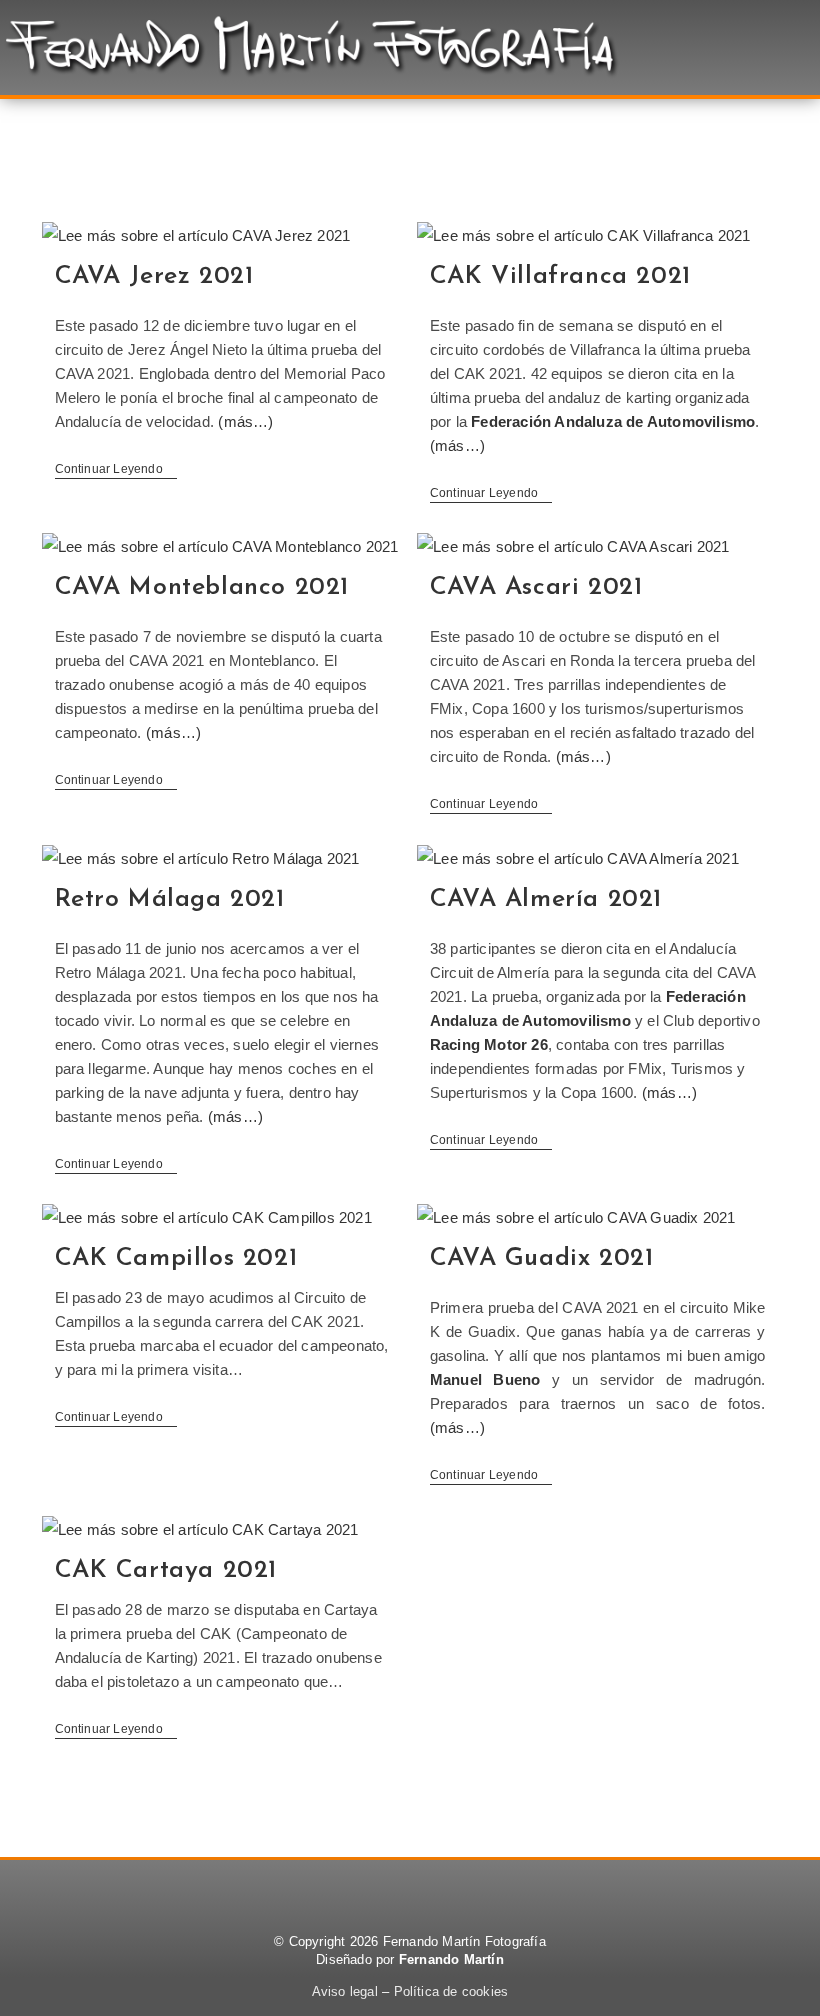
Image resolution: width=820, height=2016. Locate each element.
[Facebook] (356, 1890)
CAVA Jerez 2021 (154, 276)
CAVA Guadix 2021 (542, 1258)
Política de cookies (451, 1991)
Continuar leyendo (116, 469)
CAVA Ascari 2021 (536, 587)
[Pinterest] (410, 1890)
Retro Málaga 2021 (170, 899)
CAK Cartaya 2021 (166, 1570)
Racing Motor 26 (489, 1044)
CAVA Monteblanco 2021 (202, 587)
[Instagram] (464, 1890)
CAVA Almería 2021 (546, 899)
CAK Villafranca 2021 (560, 276)
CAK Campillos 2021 (176, 1258)
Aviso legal (345, 1991)
